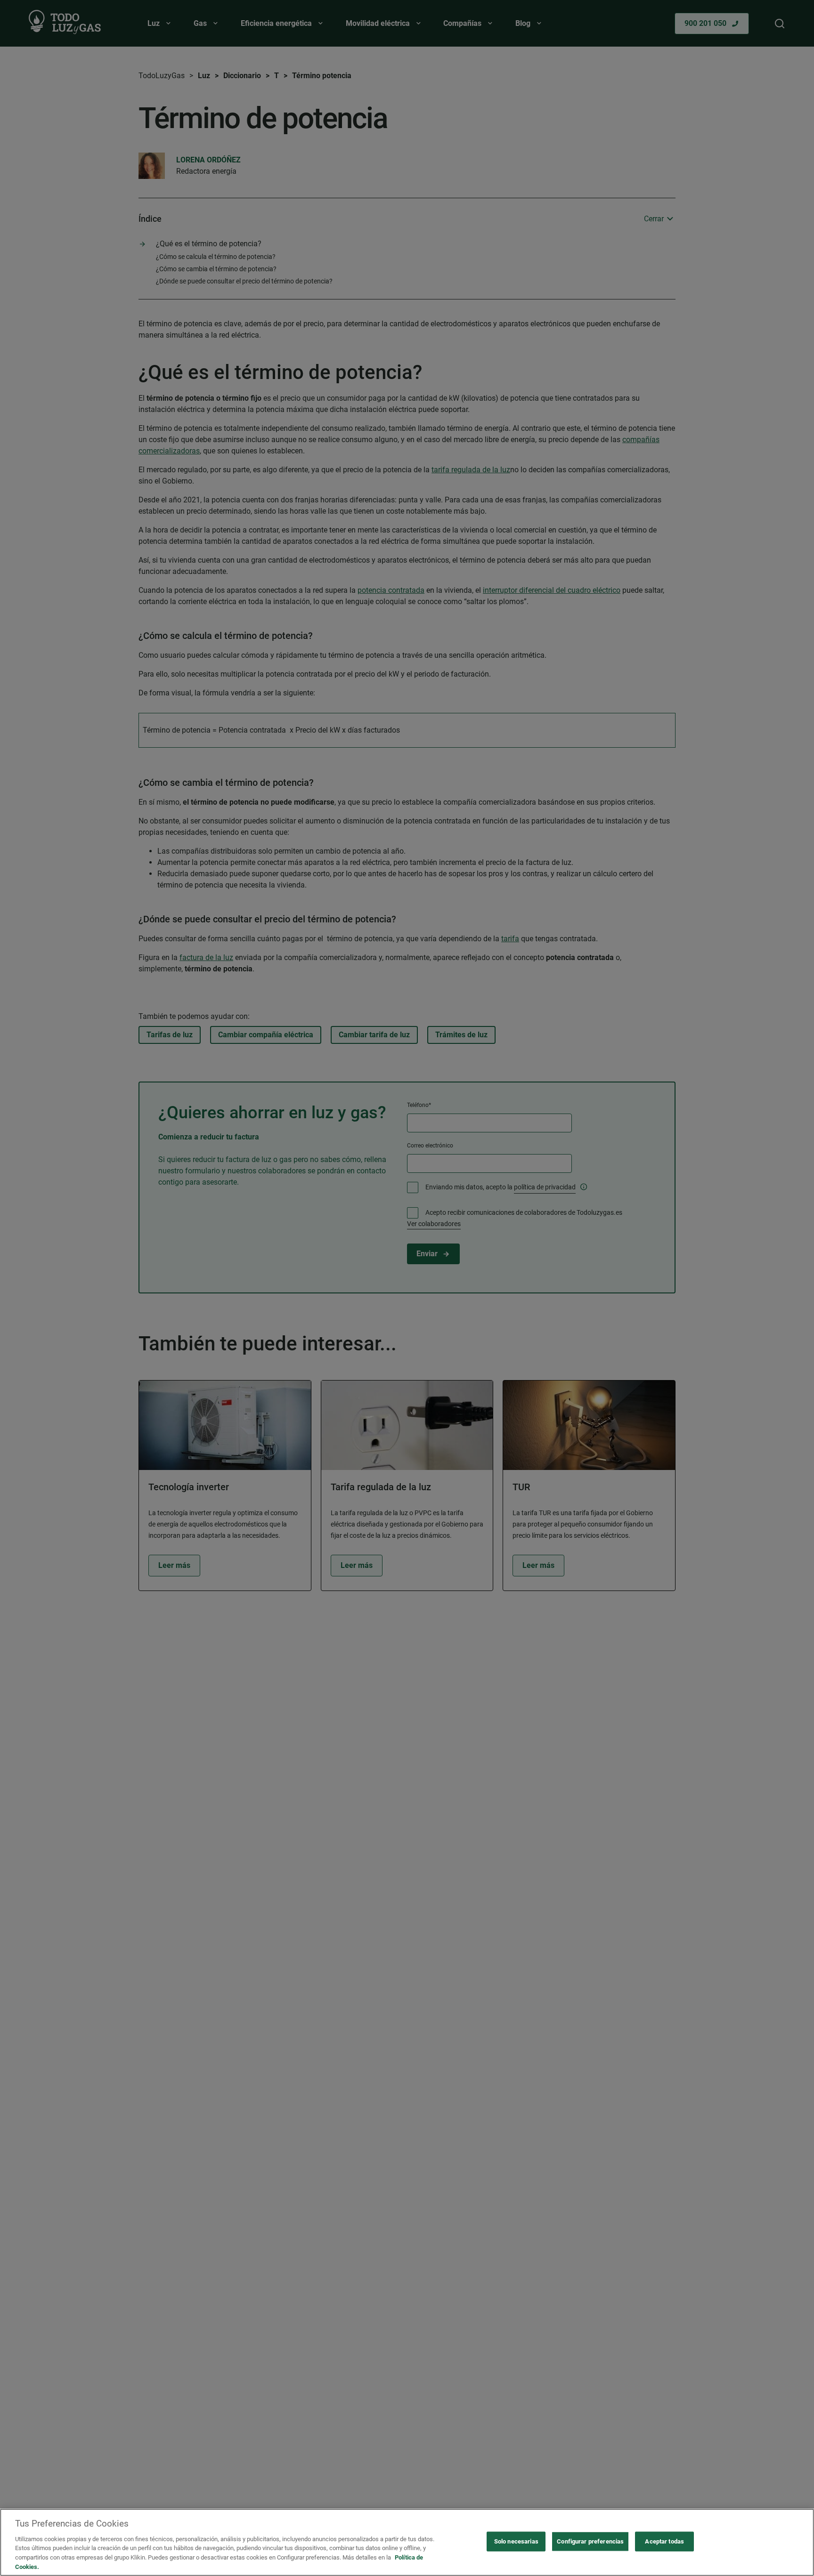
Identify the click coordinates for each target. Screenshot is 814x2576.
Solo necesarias (516, 2541)
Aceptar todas (664, 2541)
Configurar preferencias (590, 2541)
